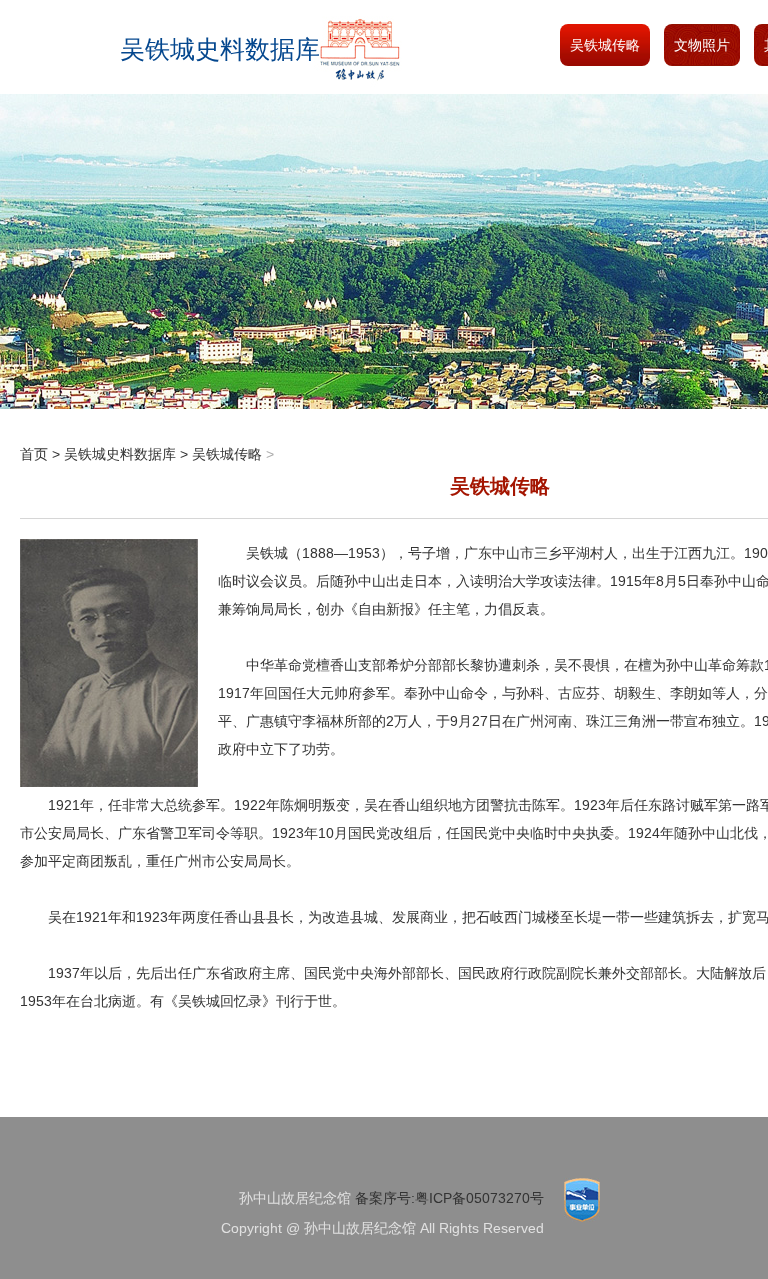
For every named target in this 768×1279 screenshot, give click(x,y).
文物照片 (702, 45)
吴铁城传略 (605, 45)
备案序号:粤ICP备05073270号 (449, 1198)
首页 (34, 454)
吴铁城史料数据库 (120, 454)
